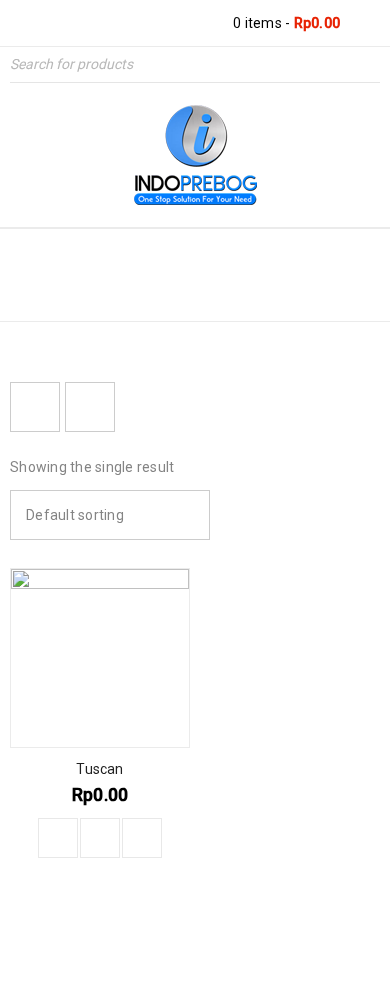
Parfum (115, 291)
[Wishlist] (142, 838)
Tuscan (99, 769)
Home (35, 291)
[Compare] (100, 838)
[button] (58, 838)
